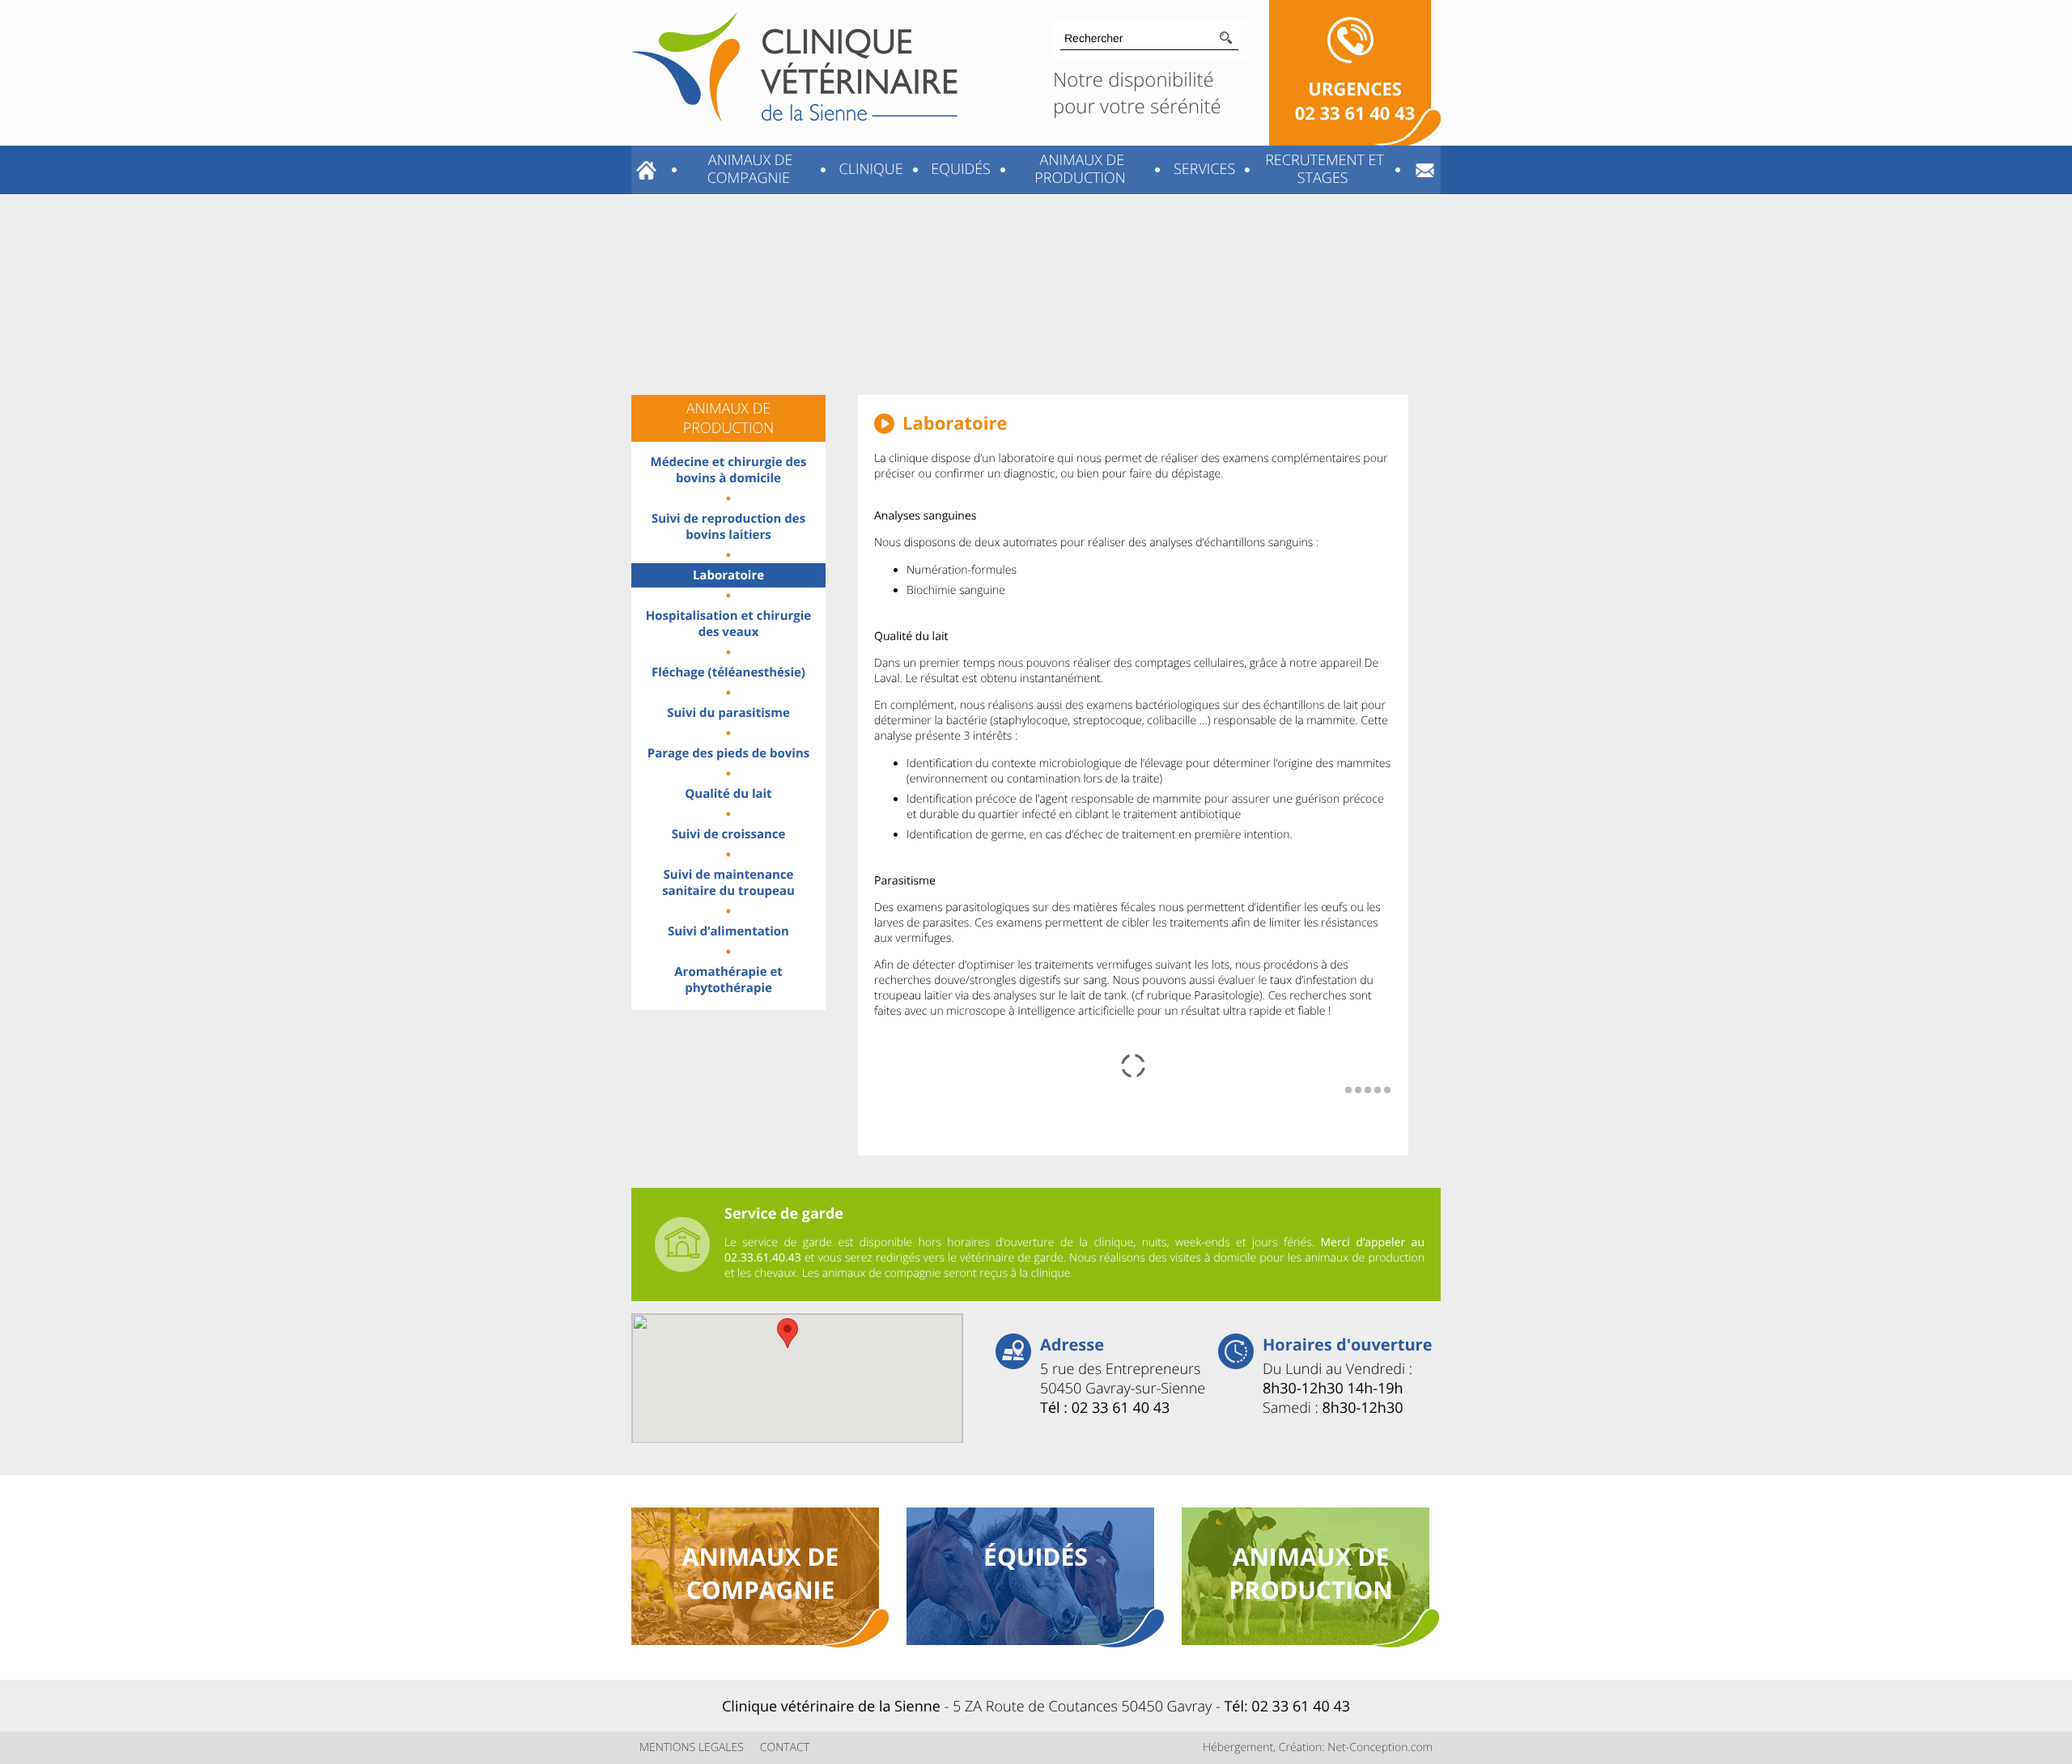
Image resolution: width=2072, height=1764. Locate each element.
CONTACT (785, 1747)
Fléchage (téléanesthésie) (728, 672)
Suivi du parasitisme (728, 713)
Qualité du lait (728, 794)
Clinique (869, 169)
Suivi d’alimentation (728, 931)
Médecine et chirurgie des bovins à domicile (729, 470)
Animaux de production (1080, 169)
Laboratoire (728, 575)
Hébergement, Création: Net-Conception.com (1318, 1747)
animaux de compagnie (761, 1573)
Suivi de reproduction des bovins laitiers (728, 527)
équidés (1036, 1556)
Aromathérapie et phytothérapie (728, 980)
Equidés (959, 169)
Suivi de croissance (729, 834)
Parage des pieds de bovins (729, 753)
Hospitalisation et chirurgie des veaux (728, 624)
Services (1202, 169)
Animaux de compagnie (748, 169)
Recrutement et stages (1322, 169)
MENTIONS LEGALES (692, 1747)
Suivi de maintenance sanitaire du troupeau (728, 883)
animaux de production (1310, 1573)
